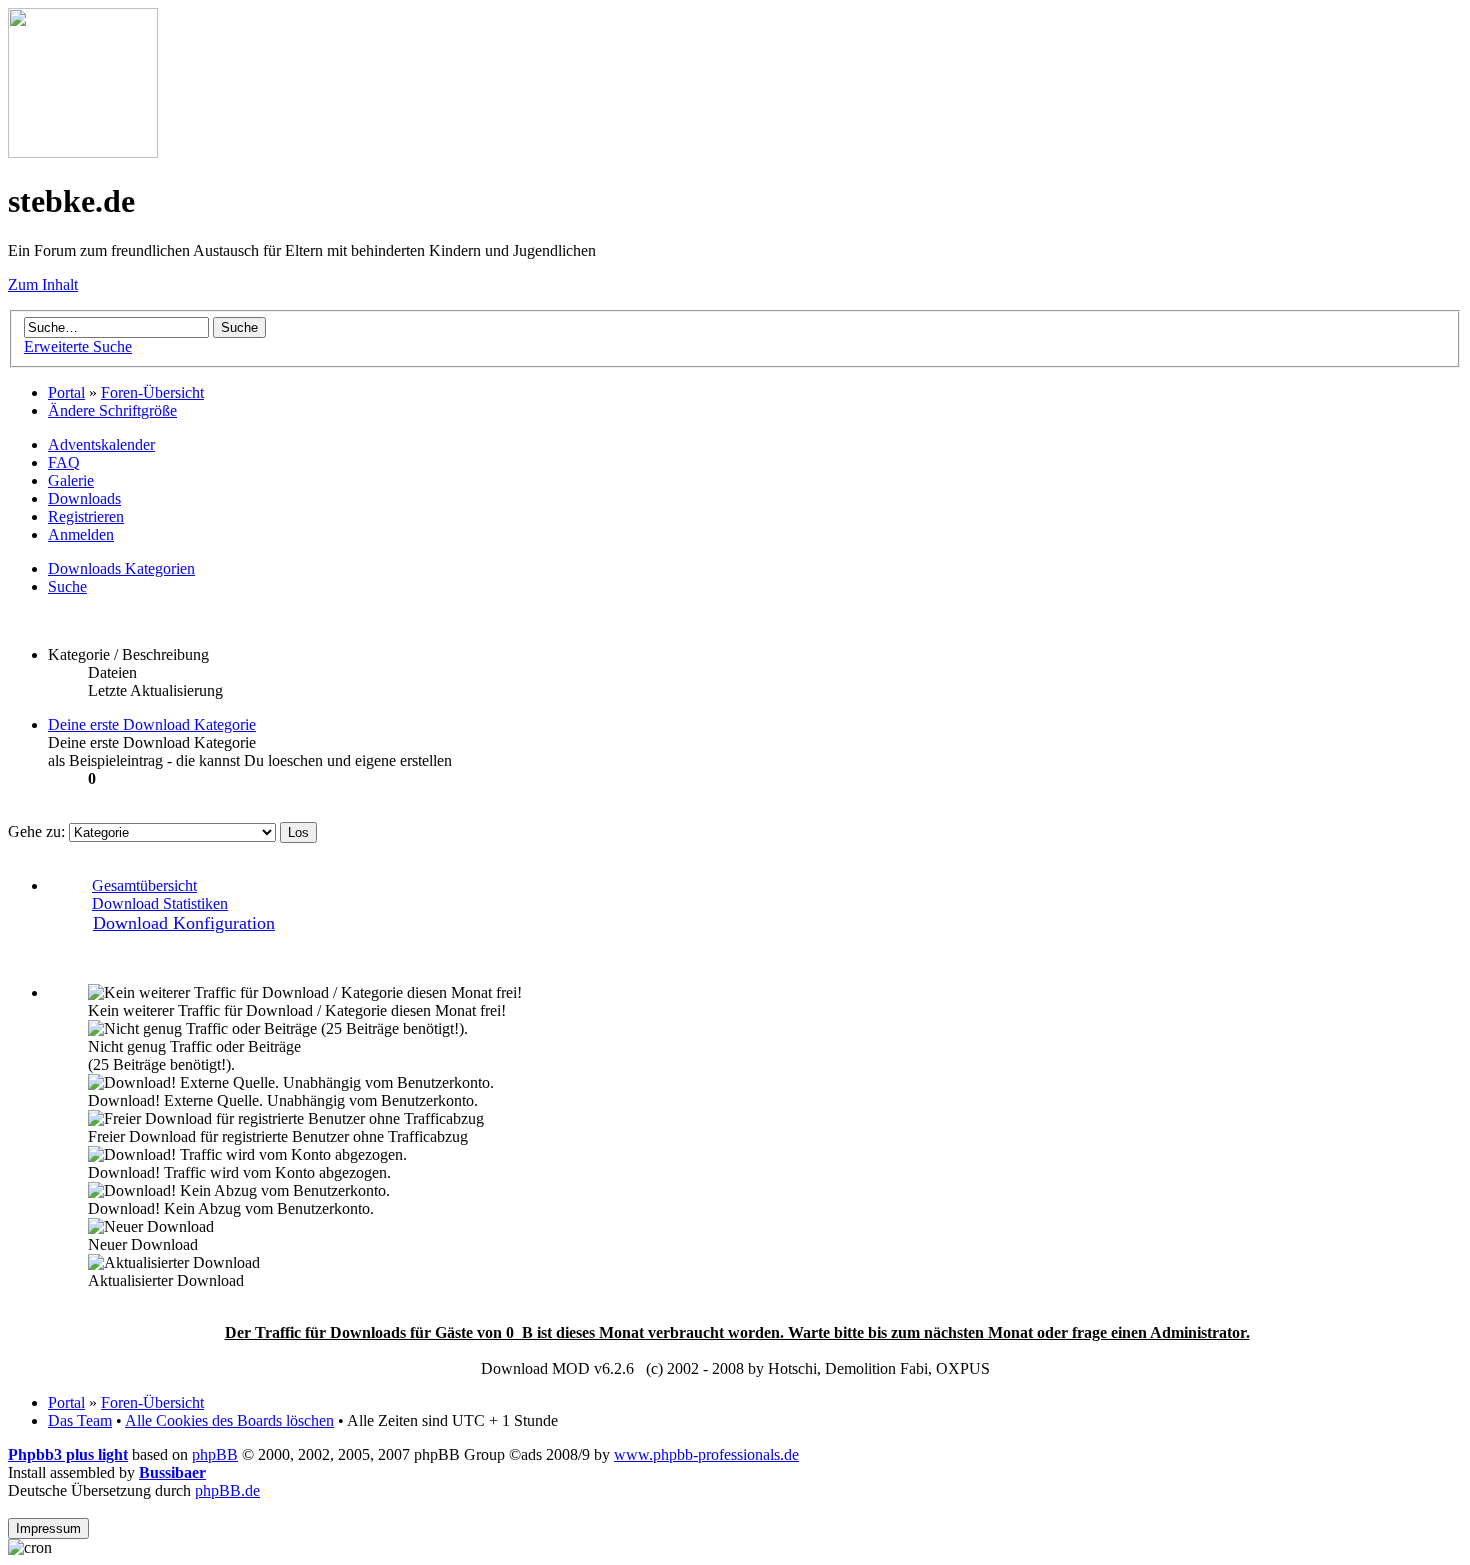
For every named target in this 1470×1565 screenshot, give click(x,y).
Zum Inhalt (43, 284)
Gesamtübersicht (144, 885)
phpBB (215, 1454)
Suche (67, 586)
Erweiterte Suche (78, 346)
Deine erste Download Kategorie (152, 724)
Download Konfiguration (184, 923)
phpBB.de (227, 1490)
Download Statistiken (160, 903)
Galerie (71, 480)
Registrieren (86, 516)
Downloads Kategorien (121, 568)
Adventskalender (101, 444)
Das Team (80, 1420)
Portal (66, 392)
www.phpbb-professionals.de (706, 1454)
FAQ (64, 462)
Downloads (84, 498)
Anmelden (81, 534)
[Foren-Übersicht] (83, 152)
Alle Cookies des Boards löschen (229, 1420)
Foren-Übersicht (152, 392)
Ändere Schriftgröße (112, 410)
